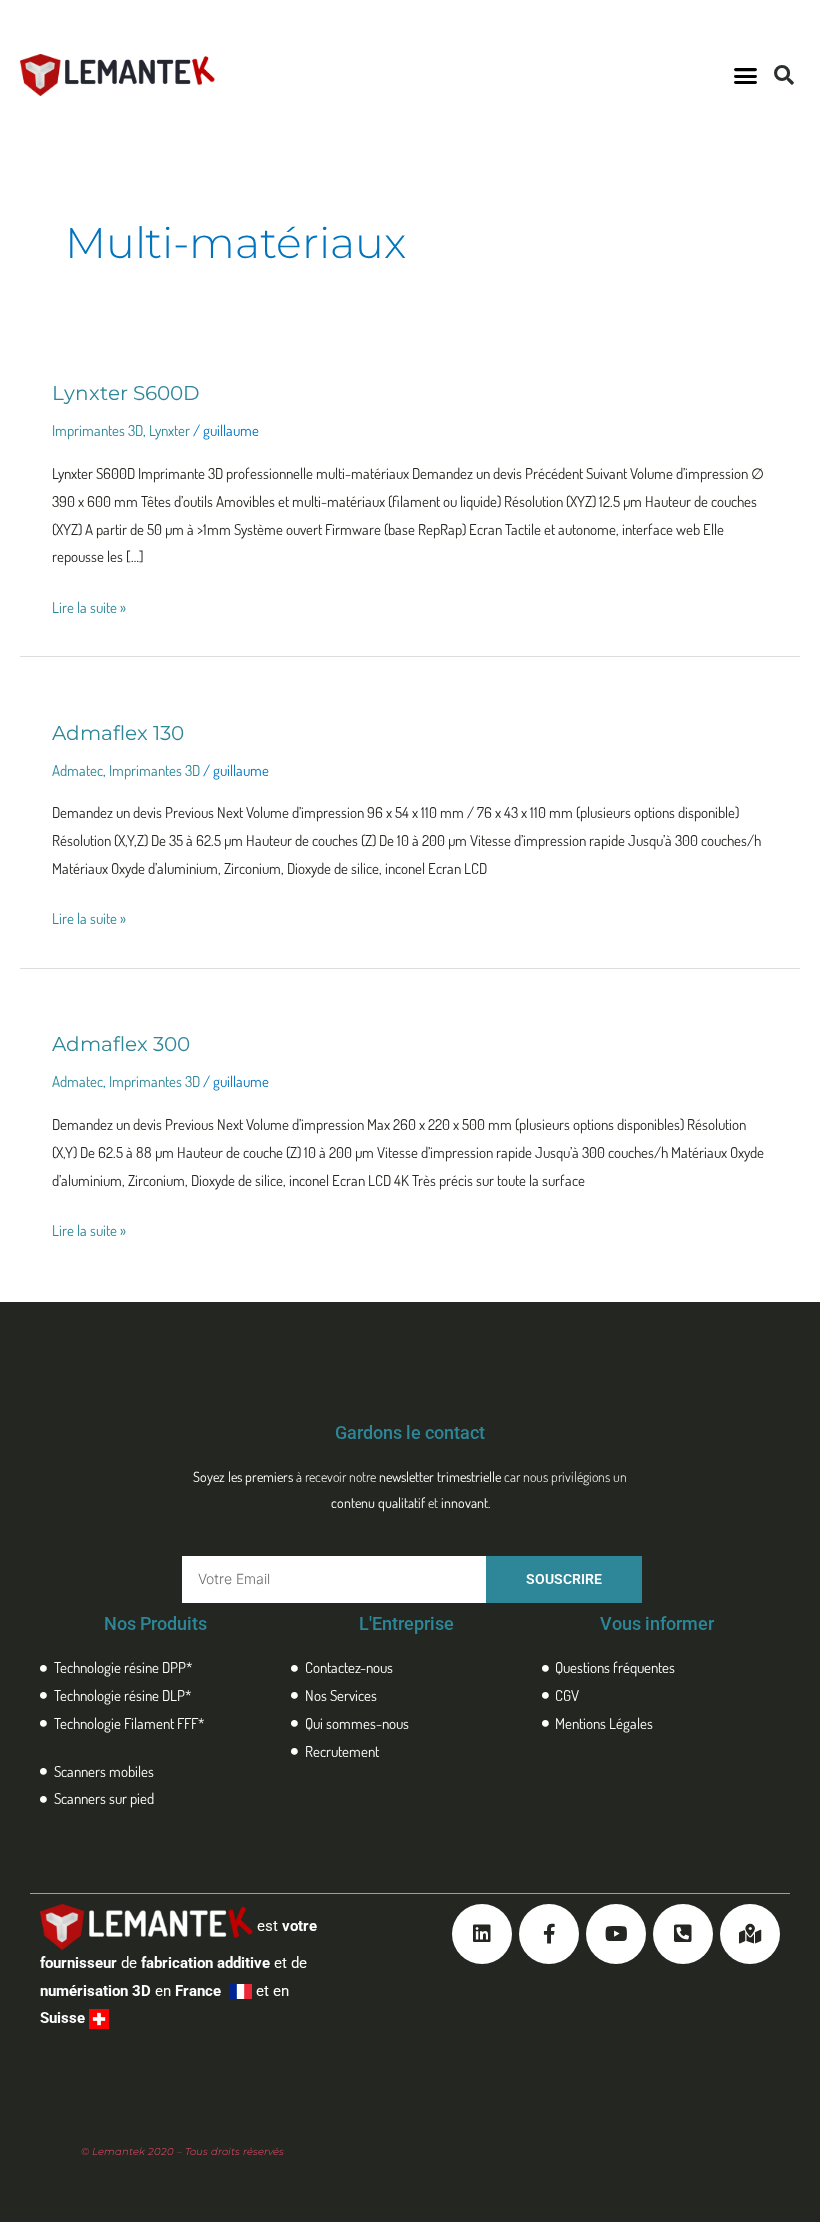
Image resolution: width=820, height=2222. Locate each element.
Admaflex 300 (121, 1044)
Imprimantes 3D (97, 430)
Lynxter (169, 430)
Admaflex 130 (118, 733)
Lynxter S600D (126, 393)
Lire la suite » (89, 605)
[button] (746, 75)
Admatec (77, 770)
